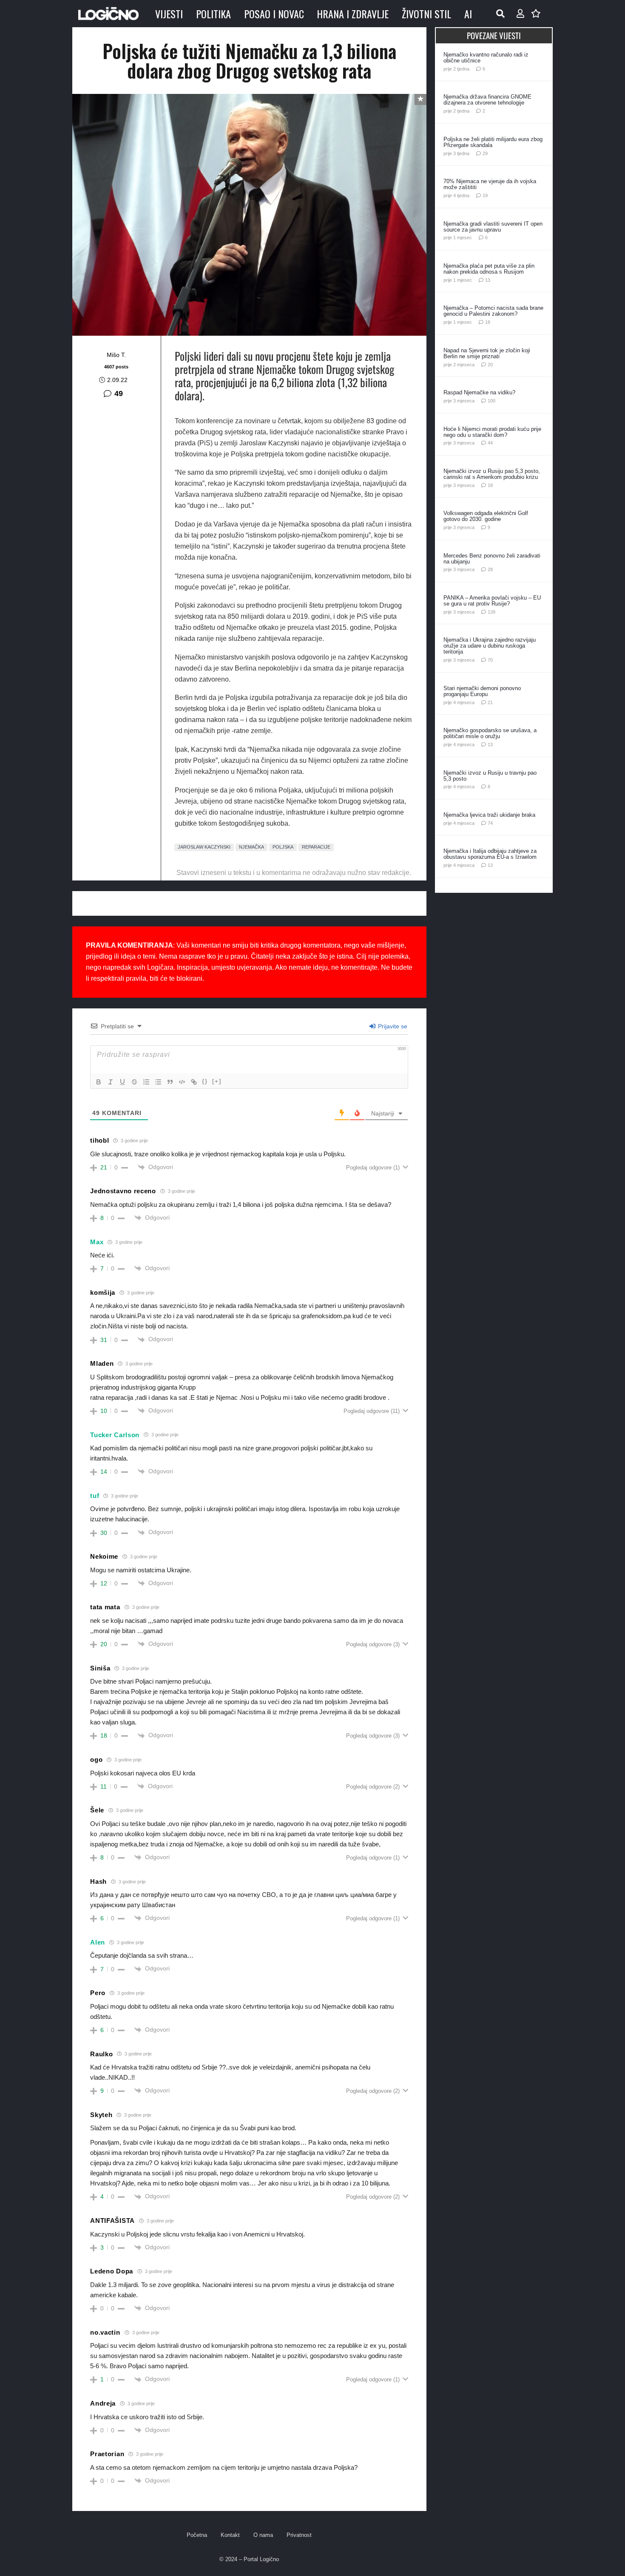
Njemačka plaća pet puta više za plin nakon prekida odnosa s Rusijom (489, 269)
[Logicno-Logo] (108, 14)
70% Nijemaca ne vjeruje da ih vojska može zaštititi (490, 184)
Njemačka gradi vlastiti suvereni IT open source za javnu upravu (493, 227)
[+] (217, 1081)
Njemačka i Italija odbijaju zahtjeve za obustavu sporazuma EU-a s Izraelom (490, 854)
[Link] (194, 1082)
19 (485, 195)
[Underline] (122, 1082)
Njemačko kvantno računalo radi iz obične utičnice (486, 58)
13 (488, 280)
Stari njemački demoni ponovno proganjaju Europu (482, 691)
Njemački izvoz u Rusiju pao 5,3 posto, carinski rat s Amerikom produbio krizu (492, 474)
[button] (500, 14)
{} (205, 1081)
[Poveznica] (520, 14)
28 (490, 569)
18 (488, 322)
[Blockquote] (170, 1082)
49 (119, 393)
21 (490, 702)
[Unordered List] (158, 1082)
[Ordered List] (146, 1082)
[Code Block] (182, 1082)
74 (490, 823)
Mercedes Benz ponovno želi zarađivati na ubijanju (492, 559)
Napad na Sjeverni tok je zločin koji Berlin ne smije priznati (487, 353)
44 (490, 443)
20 (490, 365)
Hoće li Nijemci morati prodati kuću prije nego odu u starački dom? (492, 432)
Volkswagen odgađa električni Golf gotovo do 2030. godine (486, 516)
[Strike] (134, 1082)
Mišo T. (116, 355)
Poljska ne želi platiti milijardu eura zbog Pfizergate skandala (493, 142)
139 (491, 612)
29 (485, 153)
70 (490, 660)
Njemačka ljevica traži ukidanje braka (489, 815)
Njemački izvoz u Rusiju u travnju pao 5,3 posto (490, 776)
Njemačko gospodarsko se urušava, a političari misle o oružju (490, 733)
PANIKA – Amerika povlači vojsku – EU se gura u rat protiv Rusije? (492, 601)
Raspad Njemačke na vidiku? (479, 392)
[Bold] (99, 1082)
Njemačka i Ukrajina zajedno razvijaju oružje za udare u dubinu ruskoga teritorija (490, 646)
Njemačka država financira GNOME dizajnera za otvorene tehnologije (487, 100)
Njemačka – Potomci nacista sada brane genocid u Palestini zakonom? (493, 311)
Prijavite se (392, 1026)
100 (491, 401)
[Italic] (111, 1082)
